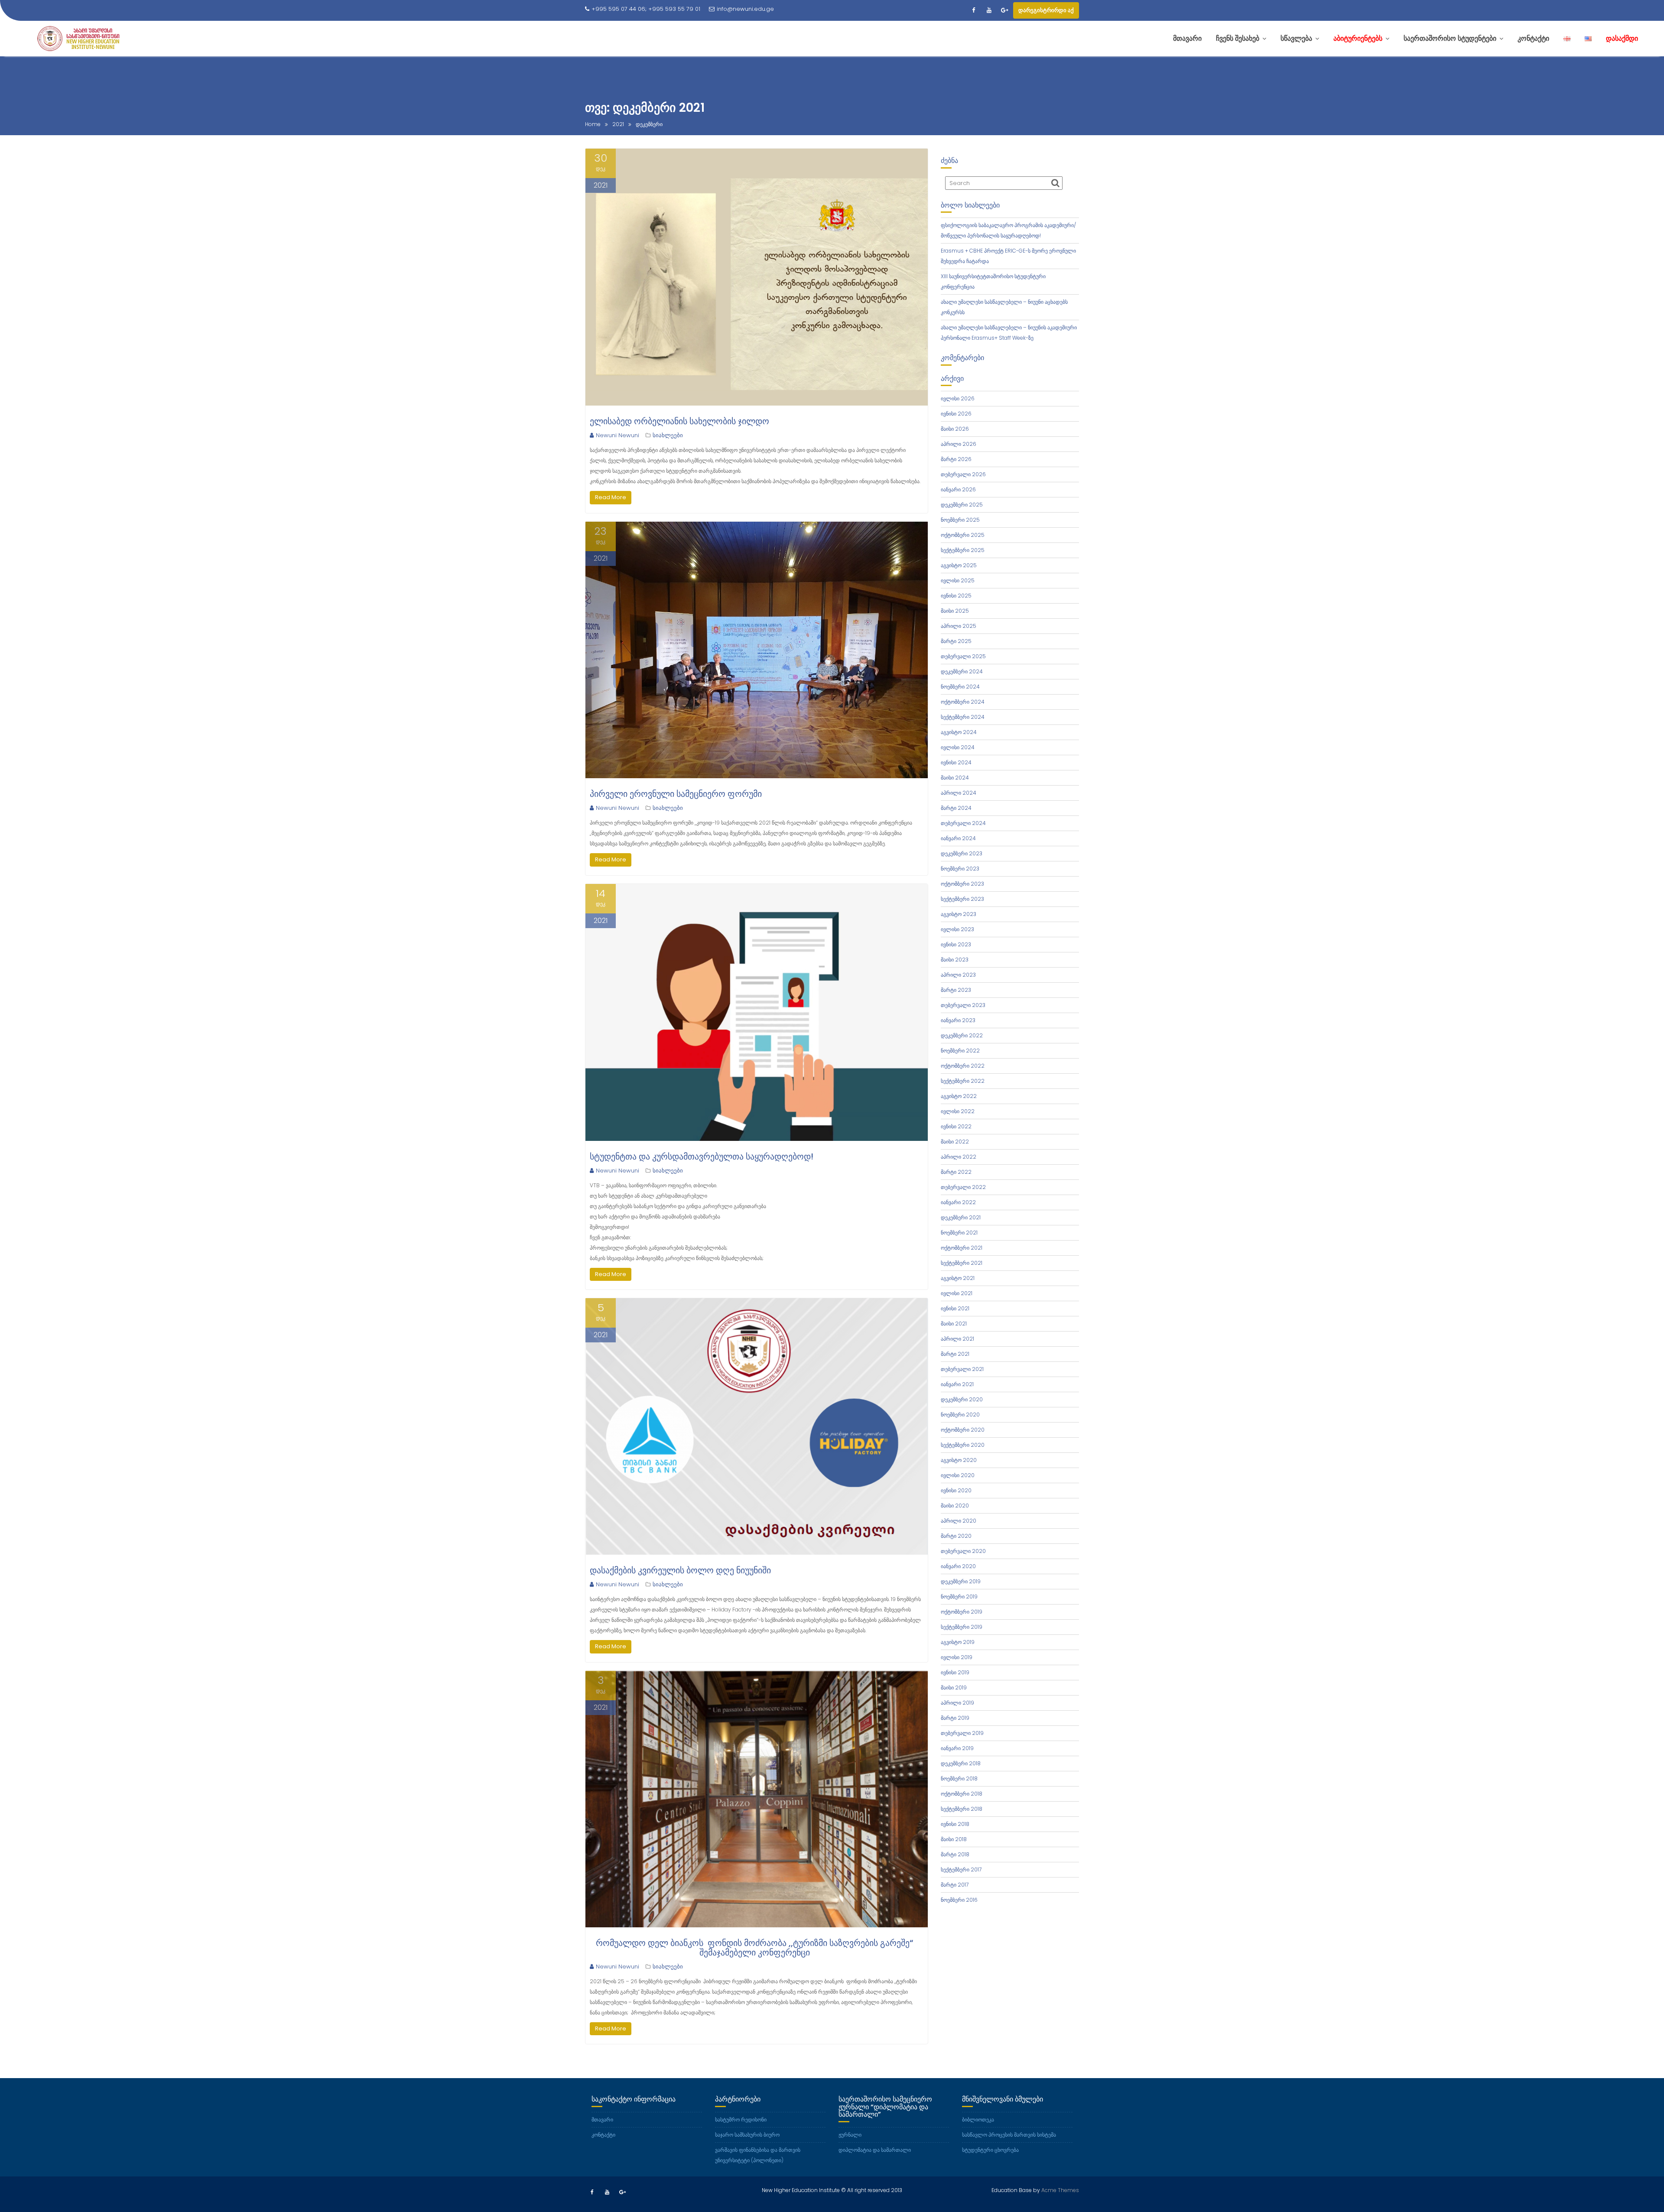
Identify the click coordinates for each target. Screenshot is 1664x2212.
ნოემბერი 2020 (960, 1415)
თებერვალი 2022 (963, 1187)
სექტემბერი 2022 (963, 1081)
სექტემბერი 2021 (962, 1263)
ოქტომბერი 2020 (963, 1430)
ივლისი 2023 (957, 929)
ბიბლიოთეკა (978, 2119)
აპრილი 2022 (959, 1157)
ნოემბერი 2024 (960, 687)
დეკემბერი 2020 (962, 1399)
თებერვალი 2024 (963, 823)
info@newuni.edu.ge (745, 9)
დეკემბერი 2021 (961, 1217)
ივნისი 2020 (956, 1490)
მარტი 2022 (956, 1172)
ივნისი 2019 (955, 1672)
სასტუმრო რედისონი (741, 2119)
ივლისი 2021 (957, 1293)
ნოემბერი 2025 (960, 520)
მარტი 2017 (955, 1885)
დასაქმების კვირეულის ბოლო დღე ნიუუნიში (680, 1570)
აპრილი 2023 (958, 975)
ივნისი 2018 (955, 1824)
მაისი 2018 (954, 1839)
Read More (611, 497)
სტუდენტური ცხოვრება (990, 2150)
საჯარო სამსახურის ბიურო (747, 2135)
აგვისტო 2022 (959, 1096)
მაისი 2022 (955, 1142)
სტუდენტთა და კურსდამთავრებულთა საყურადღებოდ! (702, 1156)
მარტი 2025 (956, 641)
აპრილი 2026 (959, 444)
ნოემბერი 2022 (960, 1051)
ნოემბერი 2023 (960, 869)
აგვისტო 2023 (959, 914)
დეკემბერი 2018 (961, 1763)
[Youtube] (989, 10)
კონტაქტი (603, 2135)
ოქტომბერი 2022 (963, 1066)
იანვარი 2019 (957, 1748)
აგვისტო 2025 (959, 565)
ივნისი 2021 (955, 1308)
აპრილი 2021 (957, 1339)
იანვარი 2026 (958, 489)
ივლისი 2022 (958, 1111)
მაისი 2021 (954, 1324)
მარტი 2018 (955, 1854)
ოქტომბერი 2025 (963, 535)
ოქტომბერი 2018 (962, 1794)
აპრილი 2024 (959, 793)
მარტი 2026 (956, 459)
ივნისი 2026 (956, 414)
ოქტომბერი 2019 (962, 1612)
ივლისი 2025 (958, 580)
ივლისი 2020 (958, 1475)
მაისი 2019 (954, 1687)
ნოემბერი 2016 (959, 1900)
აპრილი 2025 (959, 626)
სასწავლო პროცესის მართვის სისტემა (1009, 2135)
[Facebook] (973, 10)
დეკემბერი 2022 (962, 1035)
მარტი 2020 (956, 1536)
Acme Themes (1060, 2190)
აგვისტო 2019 (958, 1642)
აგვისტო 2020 (959, 1460)
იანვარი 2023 (958, 1020)
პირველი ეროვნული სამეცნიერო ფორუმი (676, 794)
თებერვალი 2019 (962, 1733)
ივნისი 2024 (956, 762)
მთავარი (602, 2119)
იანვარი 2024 (958, 838)
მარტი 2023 (956, 990)
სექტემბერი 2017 (961, 1869)
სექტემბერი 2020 (963, 1445)
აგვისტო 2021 (958, 1278)
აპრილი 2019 (957, 1703)
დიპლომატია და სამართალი (875, 2150)
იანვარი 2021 (957, 1384)
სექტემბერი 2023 (962, 899)
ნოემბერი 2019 (959, 1596)
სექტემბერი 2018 (962, 1809)
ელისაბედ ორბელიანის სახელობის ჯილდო (679, 421)
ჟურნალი (850, 2135)
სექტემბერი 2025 (963, 550)
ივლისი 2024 (958, 747)
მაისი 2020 (955, 1506)
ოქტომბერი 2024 (963, 702)
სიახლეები (668, 435)
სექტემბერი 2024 (963, 717)
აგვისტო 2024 (959, 732)
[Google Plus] (1004, 10)
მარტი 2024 (956, 808)
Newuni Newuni (617, 435)
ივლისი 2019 (957, 1657)
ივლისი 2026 (958, 398)
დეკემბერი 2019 (961, 1581)
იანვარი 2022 (958, 1202)
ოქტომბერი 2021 (962, 1248)
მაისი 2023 (955, 960)
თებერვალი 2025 (963, 656)
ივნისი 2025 (956, 596)
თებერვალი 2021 (962, 1369)
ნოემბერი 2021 (959, 1233)
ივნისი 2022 (956, 1126)
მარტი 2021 (955, 1354)
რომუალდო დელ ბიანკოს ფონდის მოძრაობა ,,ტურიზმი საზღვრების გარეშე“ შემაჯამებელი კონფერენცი (754, 1948)
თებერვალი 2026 (963, 474)
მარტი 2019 (955, 1718)
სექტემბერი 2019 (962, 1627)
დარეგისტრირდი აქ (1046, 10)
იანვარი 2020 (958, 1566)
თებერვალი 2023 (963, 1005)
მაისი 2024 (955, 778)
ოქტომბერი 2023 (962, 884)
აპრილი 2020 (959, 1521)
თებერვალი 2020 (963, 1551)
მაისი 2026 (955, 429)
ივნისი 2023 (956, 944)
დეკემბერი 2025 (962, 505)
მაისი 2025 (955, 611)
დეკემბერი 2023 (962, 853)
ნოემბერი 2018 (959, 1778)
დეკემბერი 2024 (962, 671)
